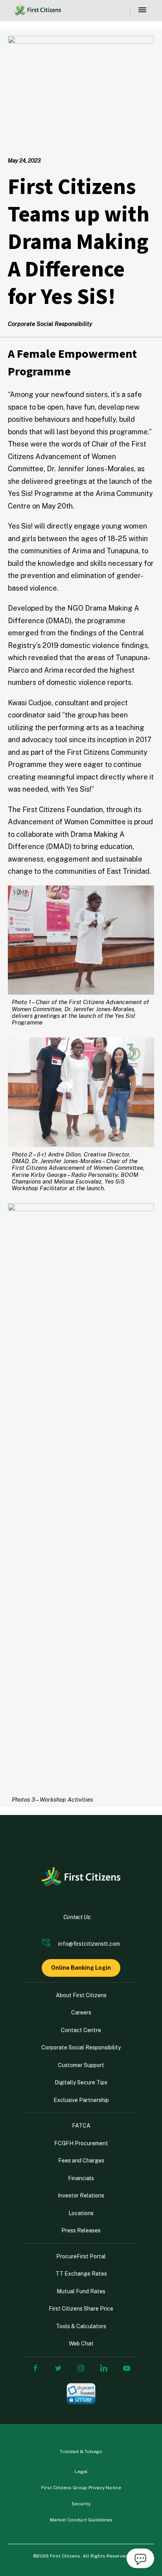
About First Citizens (81, 1995)
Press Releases (81, 2230)
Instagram (81, 2368)
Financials (81, 2178)
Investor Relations (81, 2195)
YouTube (127, 2368)
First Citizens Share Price (81, 2309)
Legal (81, 2472)
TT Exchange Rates (81, 2274)
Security (81, 2504)
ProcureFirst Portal (81, 2256)
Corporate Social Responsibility (81, 2047)
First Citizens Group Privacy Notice (81, 2488)
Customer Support (81, 2065)
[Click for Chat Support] (140, 2560)
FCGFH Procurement (81, 2143)
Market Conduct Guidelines (81, 2520)
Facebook (35, 2368)
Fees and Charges (81, 2161)
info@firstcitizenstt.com (89, 1944)
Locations (81, 2213)
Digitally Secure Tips (81, 2082)
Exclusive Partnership (81, 2100)
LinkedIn (104, 2368)
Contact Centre (81, 2030)
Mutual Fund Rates (81, 2291)
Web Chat (81, 2344)
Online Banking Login (81, 1968)
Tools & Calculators (81, 2326)
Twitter (58, 2368)
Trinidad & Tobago (81, 2452)
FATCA (81, 2126)
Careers (81, 2012)
